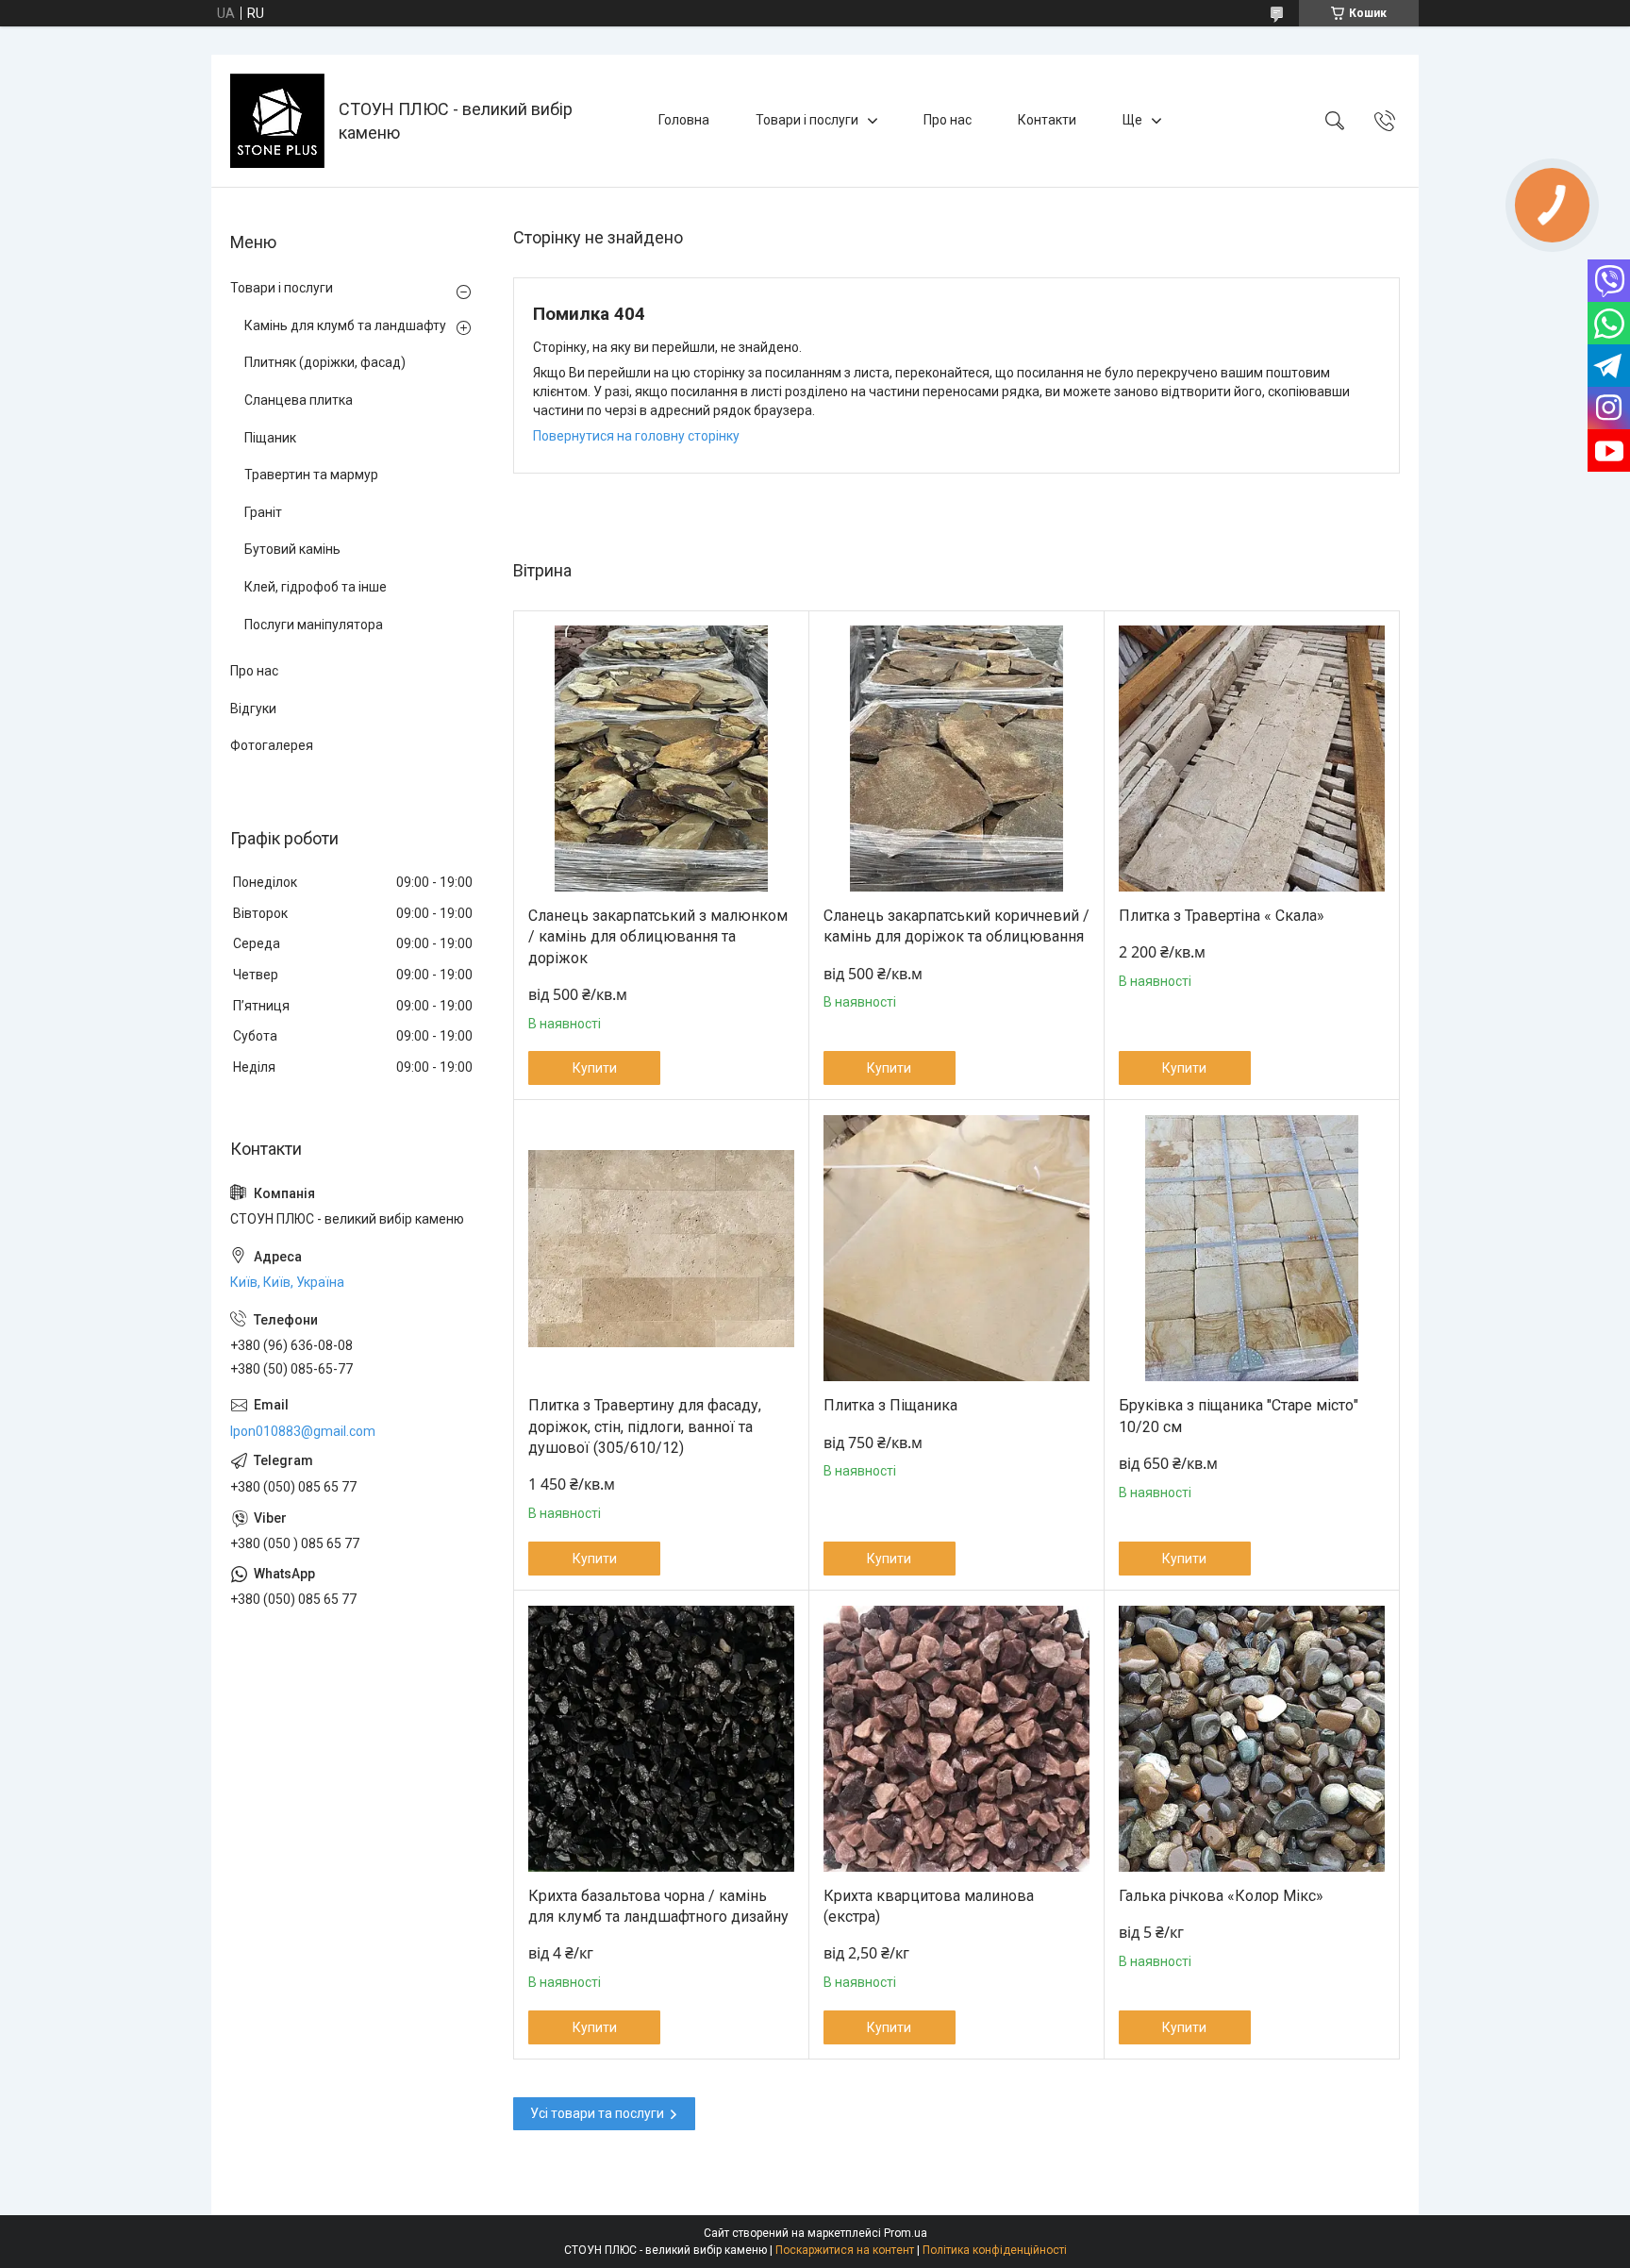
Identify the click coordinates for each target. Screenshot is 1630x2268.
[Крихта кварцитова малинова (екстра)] (956, 1739)
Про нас (948, 120)
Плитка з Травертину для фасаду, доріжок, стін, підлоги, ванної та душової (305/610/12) (645, 1426)
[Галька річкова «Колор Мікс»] (1252, 1739)
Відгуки (253, 709)
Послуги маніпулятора (314, 625)
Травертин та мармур (311, 475)
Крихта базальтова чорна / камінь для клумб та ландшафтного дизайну (658, 1906)
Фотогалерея (272, 745)
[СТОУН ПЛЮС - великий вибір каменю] (277, 121)
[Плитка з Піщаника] (956, 1248)
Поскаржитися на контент (845, 2250)
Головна (684, 120)
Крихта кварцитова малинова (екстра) (929, 1906)
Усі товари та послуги (597, 2113)
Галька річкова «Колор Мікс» (1221, 1896)
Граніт (263, 512)
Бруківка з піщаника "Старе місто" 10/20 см (1239, 1416)
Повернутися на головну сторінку (636, 436)
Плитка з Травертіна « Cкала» (1222, 916)
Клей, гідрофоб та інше (316, 587)
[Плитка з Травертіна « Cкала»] (1252, 759)
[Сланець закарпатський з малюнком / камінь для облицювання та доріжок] (661, 759)
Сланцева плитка (299, 400)
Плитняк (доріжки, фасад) (325, 362)
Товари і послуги (807, 120)
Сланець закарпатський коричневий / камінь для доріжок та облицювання (956, 926)
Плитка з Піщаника (890, 1405)
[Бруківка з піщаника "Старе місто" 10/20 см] (1252, 1248)
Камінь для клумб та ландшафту (345, 325)
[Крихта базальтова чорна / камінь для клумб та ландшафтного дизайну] (661, 1739)
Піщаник (270, 438)
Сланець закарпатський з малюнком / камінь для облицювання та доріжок (658, 937)
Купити (595, 1068)
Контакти (1047, 120)
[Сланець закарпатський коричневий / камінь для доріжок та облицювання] (956, 759)
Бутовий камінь (292, 549)
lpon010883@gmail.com (303, 1431)
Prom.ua (906, 2233)
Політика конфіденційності (995, 2250)
